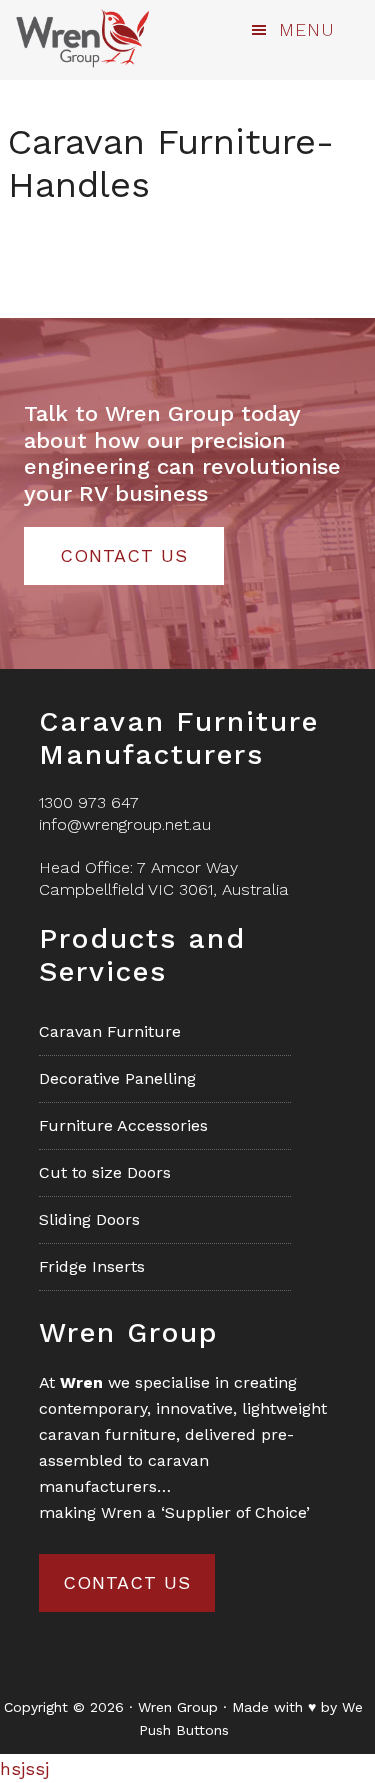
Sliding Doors (89, 1219)
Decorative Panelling (117, 1078)
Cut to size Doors (105, 1172)
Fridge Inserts (92, 1266)
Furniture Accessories (123, 1125)
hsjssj (24, 1768)
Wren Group (82, 38)
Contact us (127, 1582)
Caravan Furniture (110, 1031)
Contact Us (124, 555)
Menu (307, 29)
